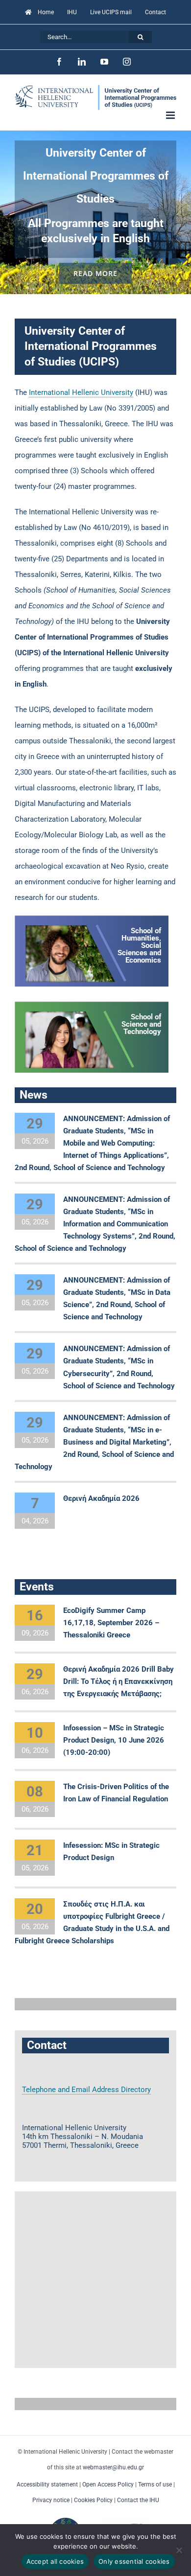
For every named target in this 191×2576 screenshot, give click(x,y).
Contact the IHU (138, 2500)
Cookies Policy (93, 2500)
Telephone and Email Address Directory (86, 2090)
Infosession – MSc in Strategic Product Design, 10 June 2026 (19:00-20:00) (114, 1740)
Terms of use (155, 2484)
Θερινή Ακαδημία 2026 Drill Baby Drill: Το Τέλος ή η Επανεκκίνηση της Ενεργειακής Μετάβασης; (119, 1681)
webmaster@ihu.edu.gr (113, 2467)
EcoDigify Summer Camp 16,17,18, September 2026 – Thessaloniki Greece (111, 1623)
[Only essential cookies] (179, 2550)
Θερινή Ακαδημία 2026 (101, 1498)
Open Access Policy (108, 2484)
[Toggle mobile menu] (171, 115)
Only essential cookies (134, 2561)
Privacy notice (51, 2500)
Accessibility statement (47, 2484)
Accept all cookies (55, 2561)
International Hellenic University (81, 392)
